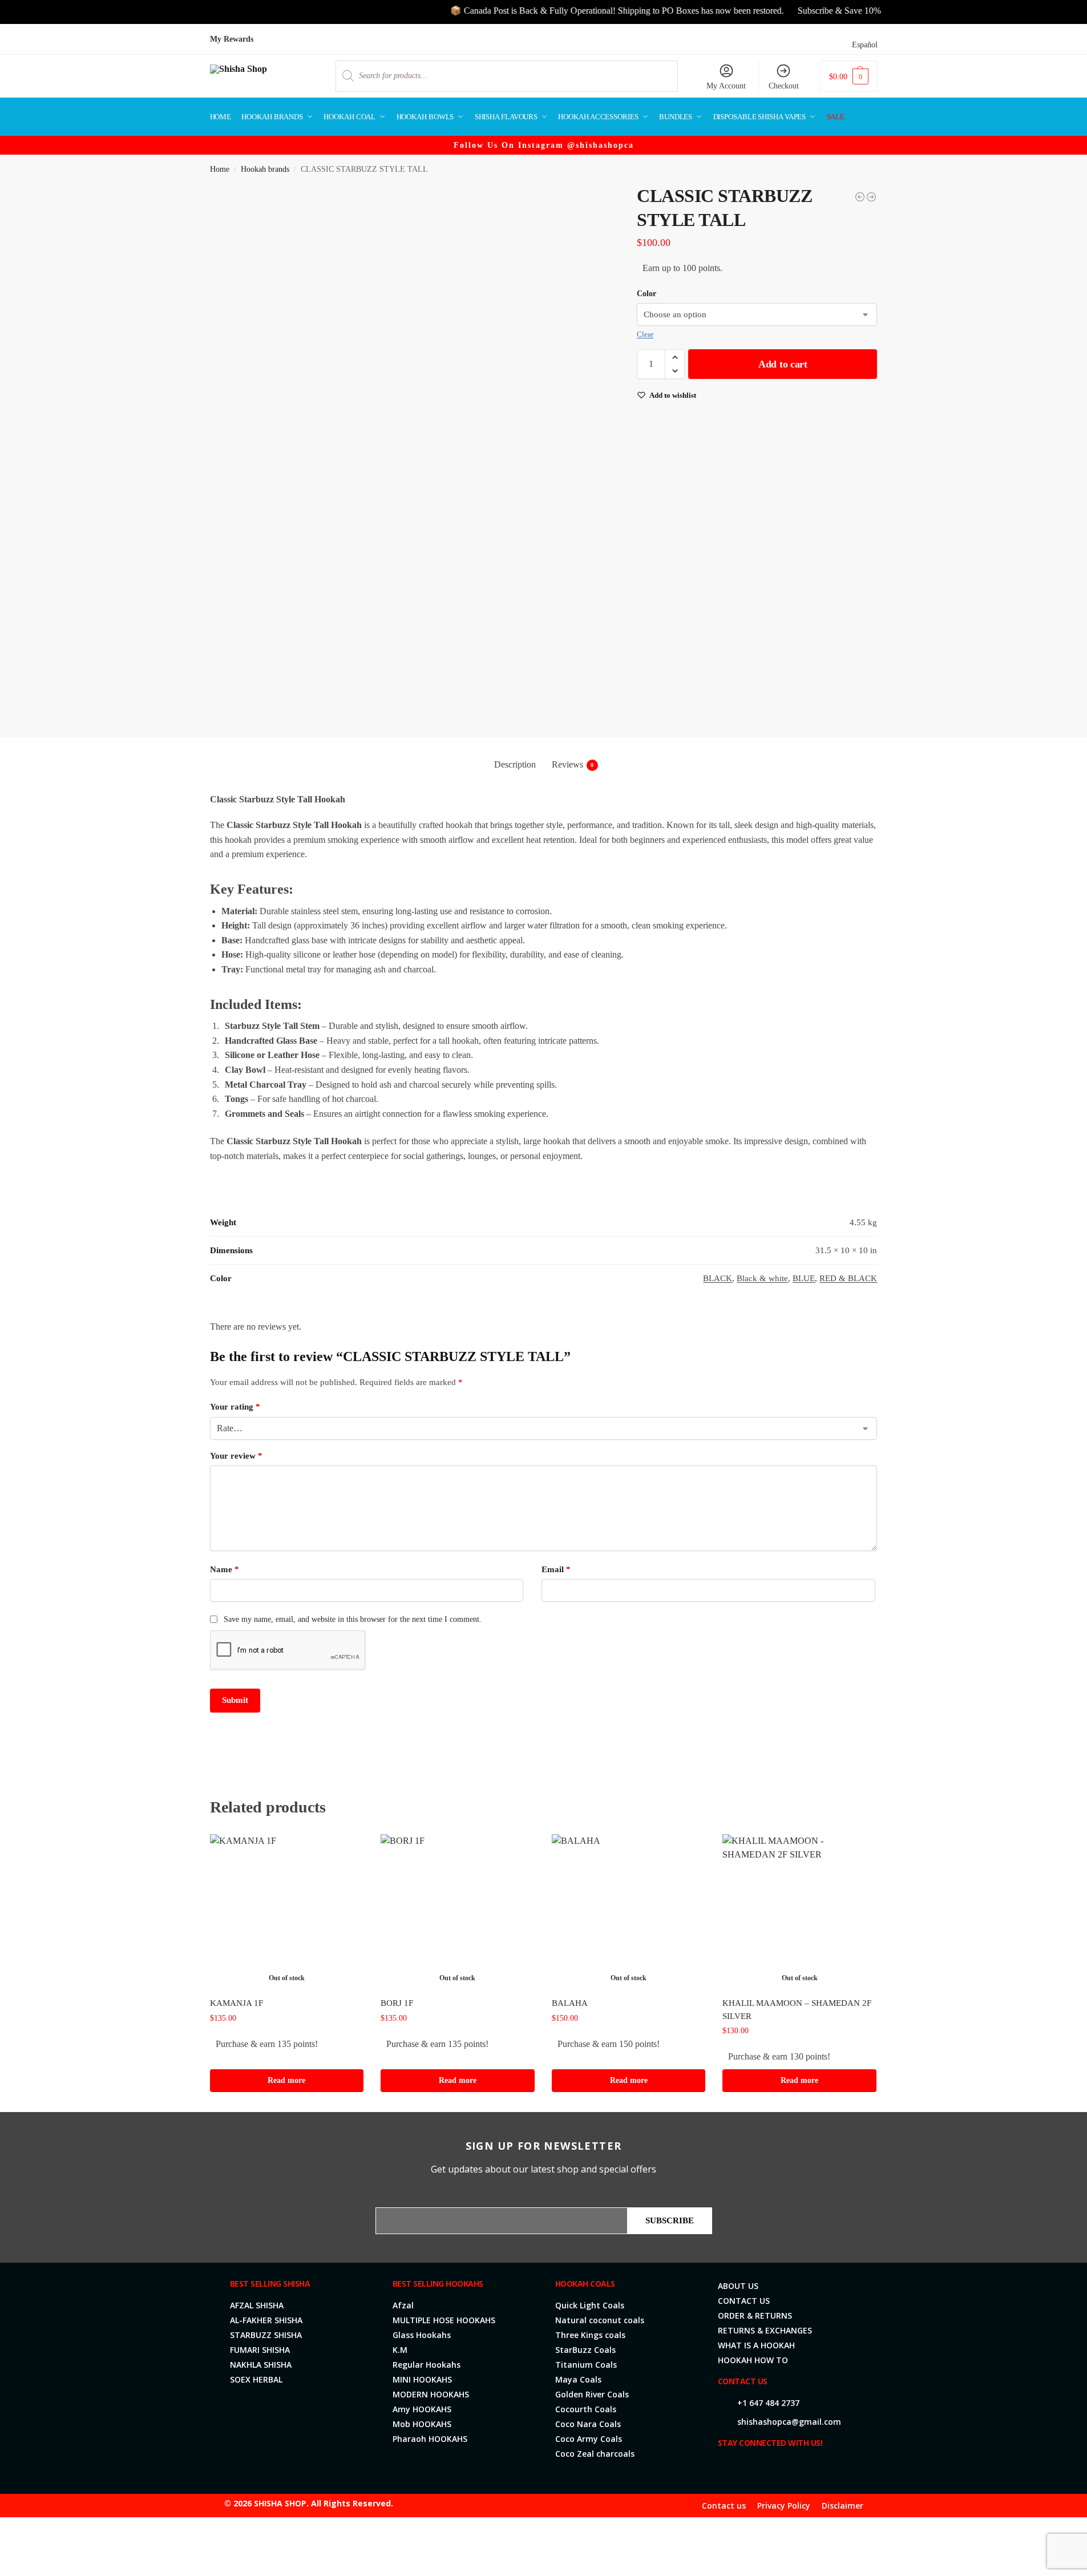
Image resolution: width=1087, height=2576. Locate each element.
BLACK (718, 1278)
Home (220, 169)
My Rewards (232, 39)
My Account (726, 86)
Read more (286, 2080)
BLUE (804, 1278)
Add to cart (783, 364)
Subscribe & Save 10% (798, 11)
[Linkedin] (782, 2468)
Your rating (235, 1407)
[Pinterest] (800, 2468)
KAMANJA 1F (237, 2003)
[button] (848, 76)
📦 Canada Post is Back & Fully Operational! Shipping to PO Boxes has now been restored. (576, 11)
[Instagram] (763, 2468)
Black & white (762, 1278)
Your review (236, 1456)
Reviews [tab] (573, 764)
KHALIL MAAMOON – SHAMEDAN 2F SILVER (797, 2010)
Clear (645, 334)
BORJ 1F (397, 2003)
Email (556, 1569)
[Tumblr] (818, 2468)
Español (865, 45)
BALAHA (570, 2003)
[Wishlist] (346, 1851)
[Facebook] (727, 2468)
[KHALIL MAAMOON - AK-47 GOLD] (871, 197)
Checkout (784, 86)
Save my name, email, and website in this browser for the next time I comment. (353, 1619)
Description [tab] (515, 764)
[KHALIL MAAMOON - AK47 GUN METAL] (860, 197)
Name (225, 1569)
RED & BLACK (848, 1278)
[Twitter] (745, 2468)
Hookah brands (265, 169)
